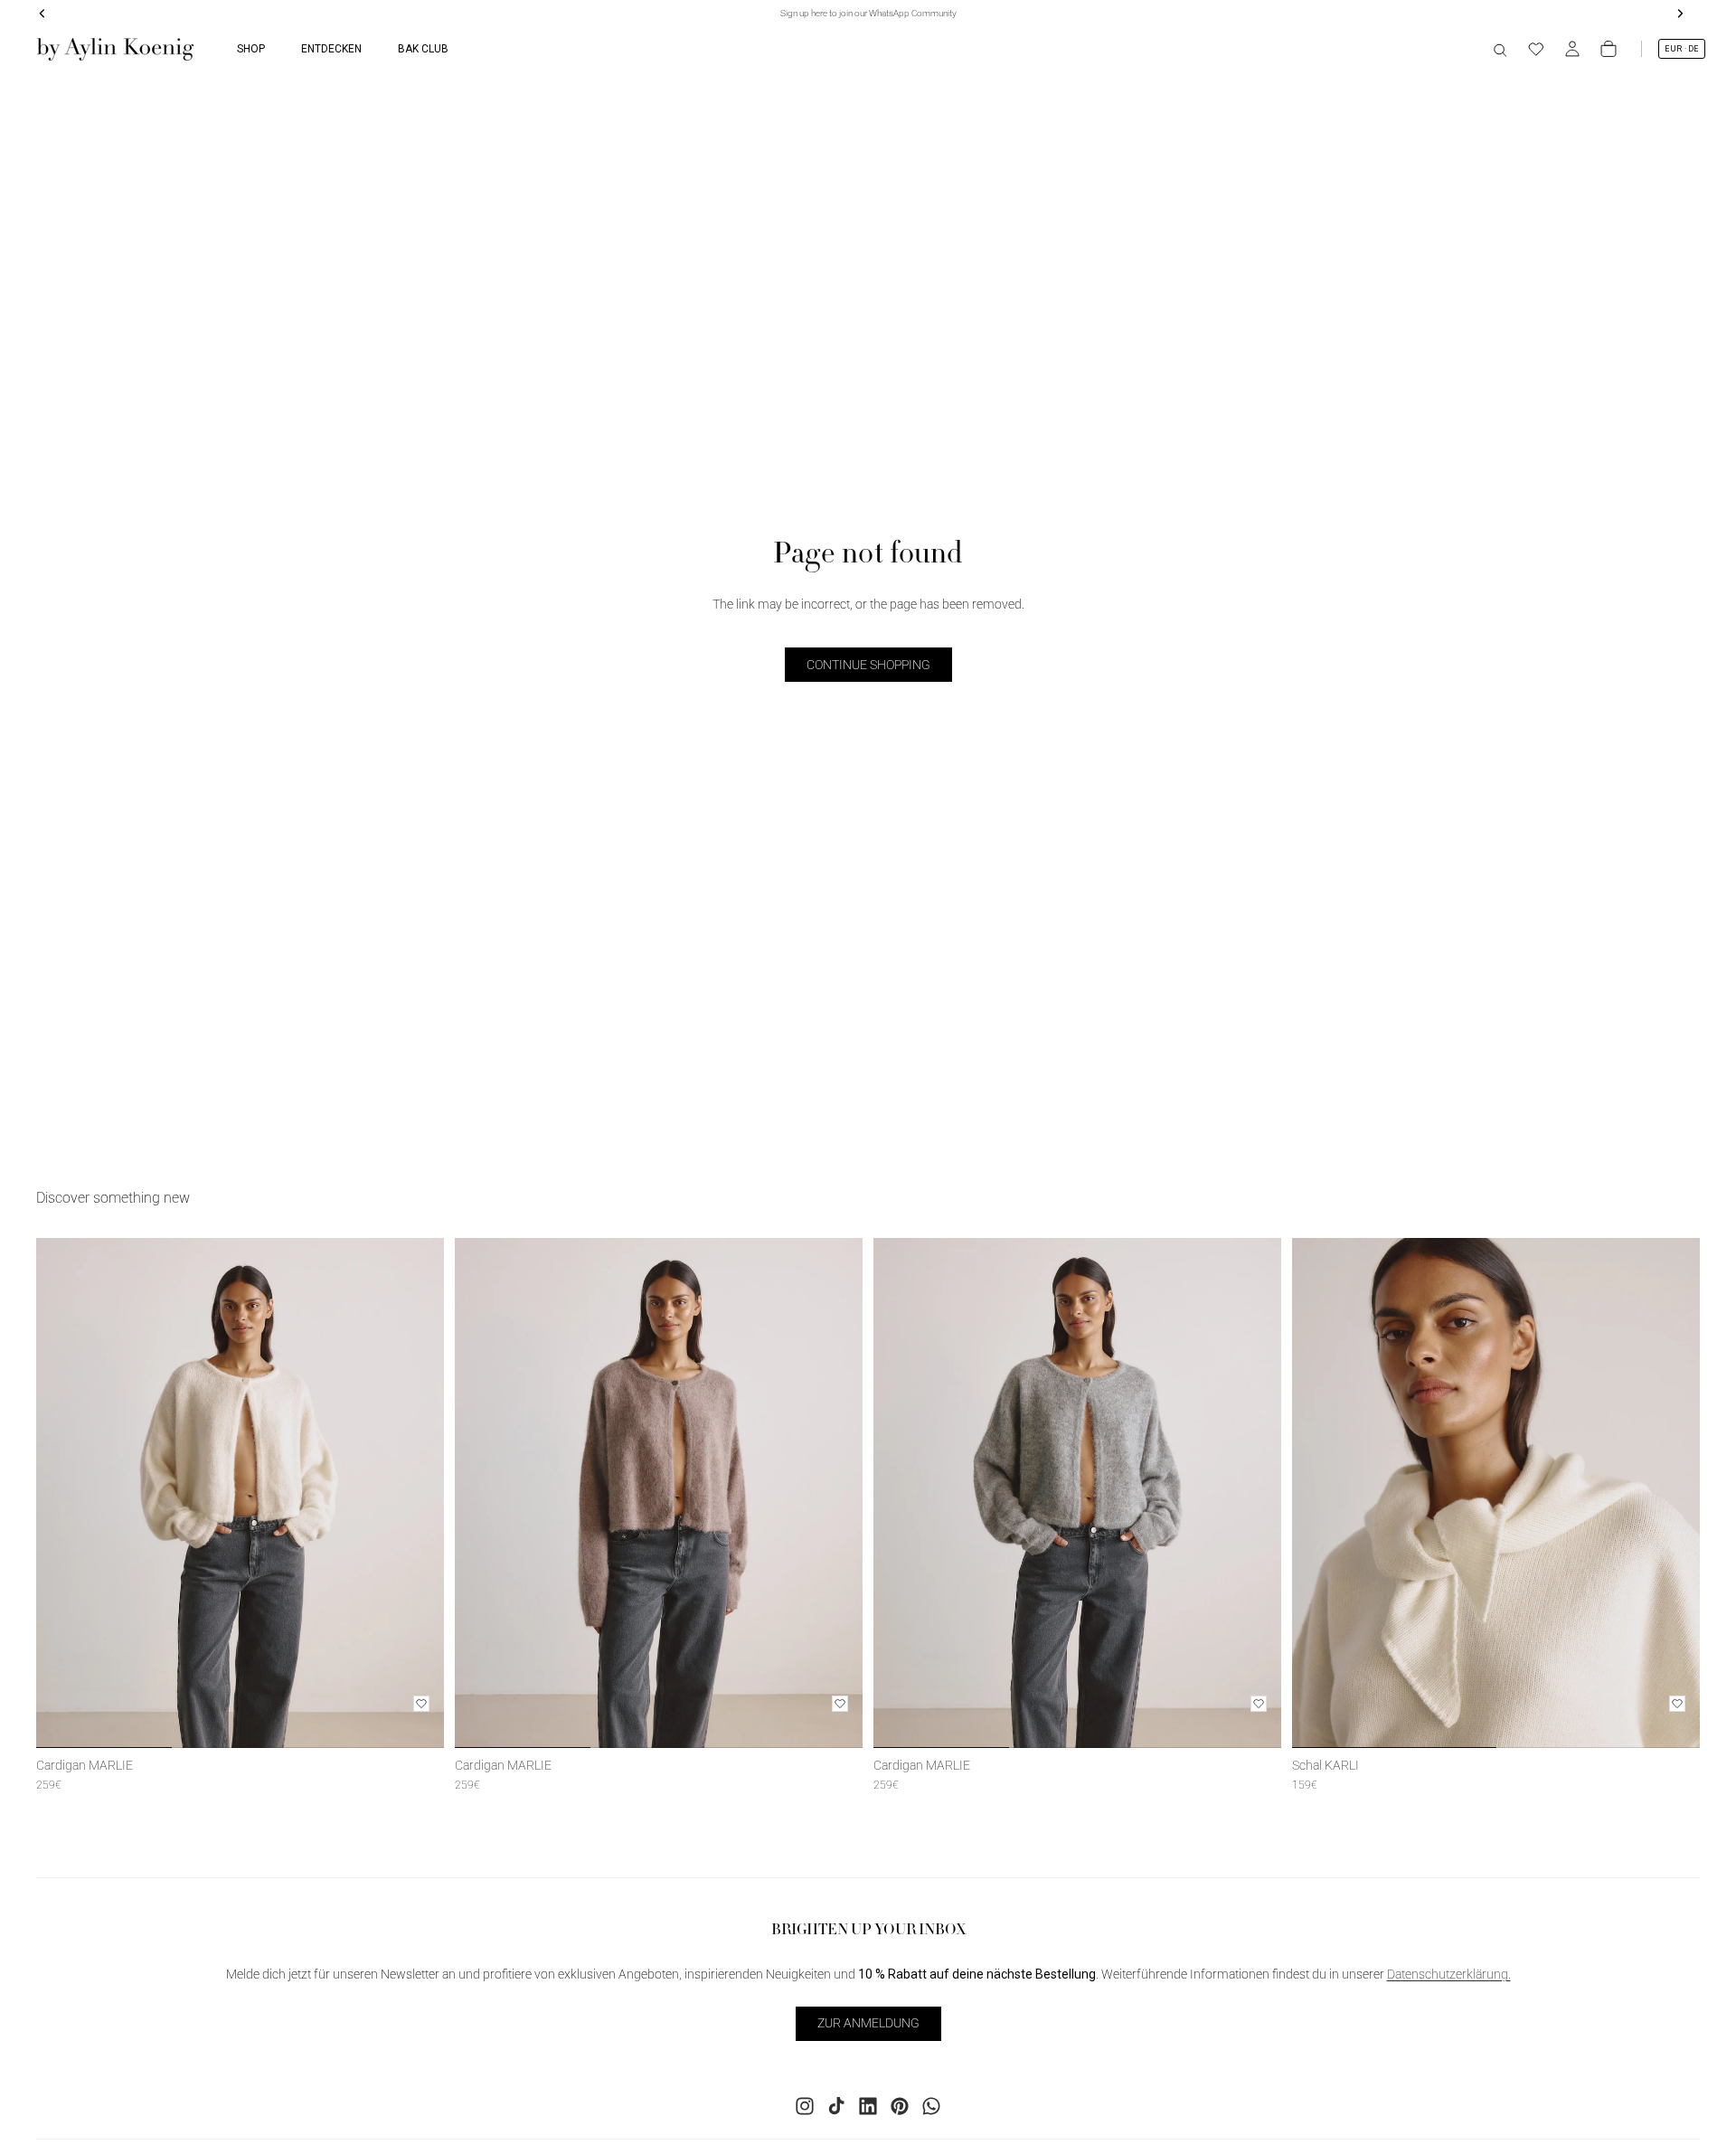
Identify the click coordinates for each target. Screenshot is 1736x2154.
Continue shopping (868, 665)
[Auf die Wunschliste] (421, 1704)
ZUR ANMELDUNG (868, 2023)
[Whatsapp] (931, 2105)
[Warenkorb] (1609, 49)
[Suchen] (1500, 49)
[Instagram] (805, 2105)
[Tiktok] (836, 2105)
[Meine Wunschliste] (1536, 49)
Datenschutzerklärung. (1449, 1974)
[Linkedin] (868, 2105)
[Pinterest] (900, 2105)
